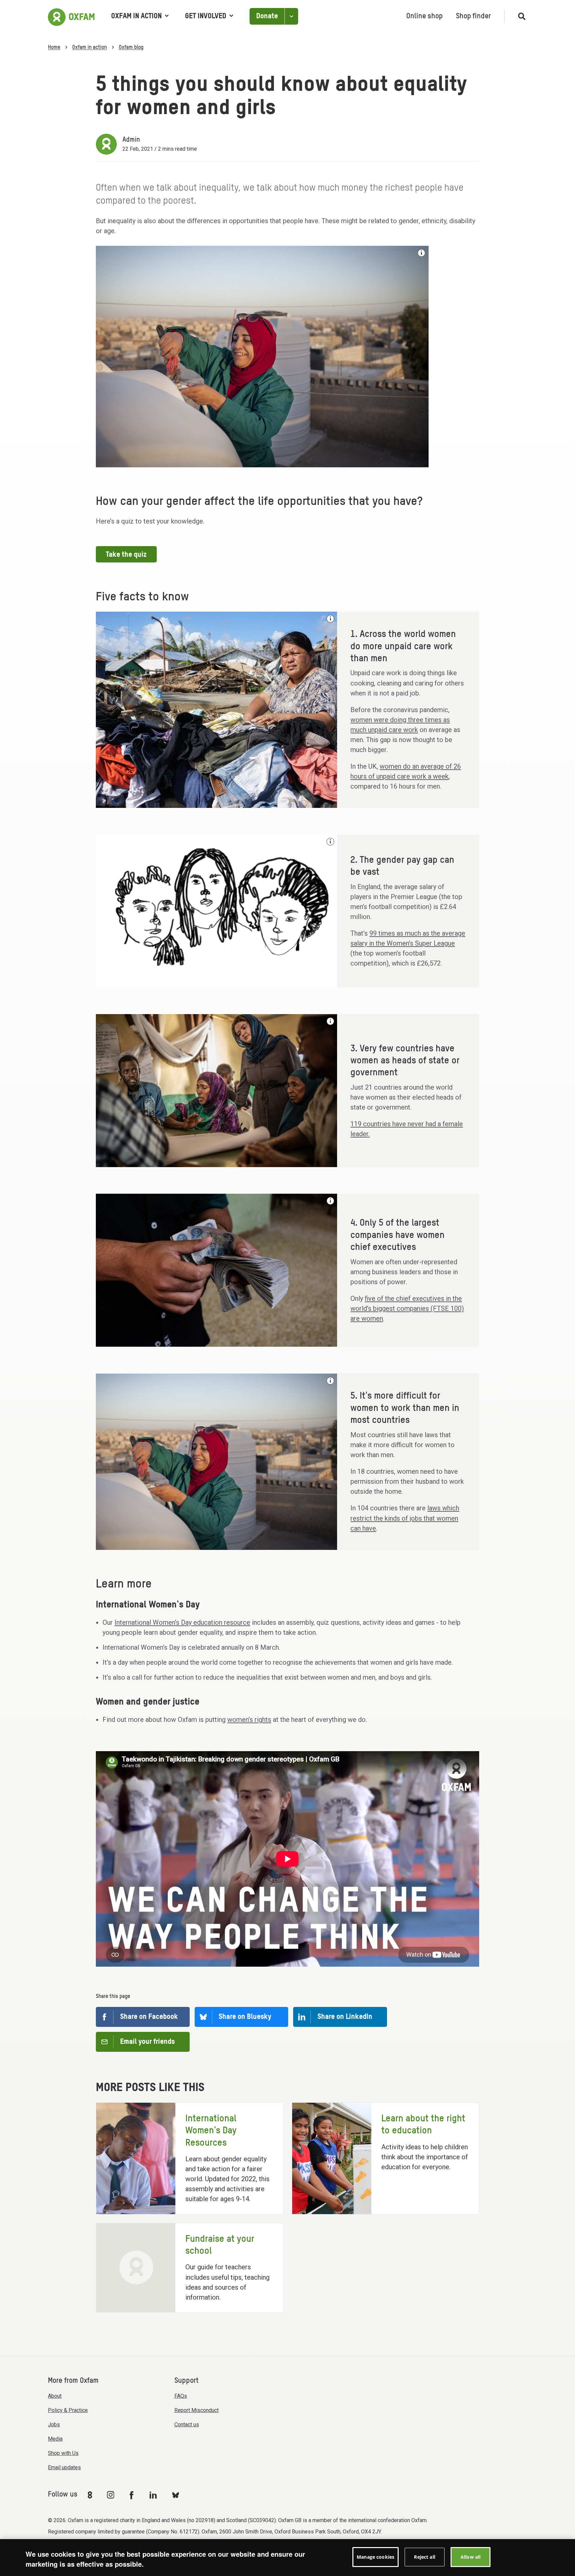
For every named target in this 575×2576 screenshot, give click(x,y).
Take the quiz (126, 555)
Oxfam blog (131, 48)
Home (54, 48)
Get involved (206, 16)
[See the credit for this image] (421, 253)
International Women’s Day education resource (182, 1622)
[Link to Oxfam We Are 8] (91, 2495)
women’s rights (249, 1720)
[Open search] (519, 16)
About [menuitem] (55, 2396)
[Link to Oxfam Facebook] (132, 2495)
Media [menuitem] (55, 2439)
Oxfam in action (136, 16)
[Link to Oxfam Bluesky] (176, 2495)
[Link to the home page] (71, 16)
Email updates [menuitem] (64, 2467)
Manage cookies (376, 2557)
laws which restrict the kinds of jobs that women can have (405, 1518)
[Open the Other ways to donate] (291, 16)
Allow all (471, 2557)
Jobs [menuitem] (54, 2424)
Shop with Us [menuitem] (63, 2453)
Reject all (424, 2557)
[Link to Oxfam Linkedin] (154, 2495)
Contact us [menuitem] (187, 2424)
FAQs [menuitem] (181, 2396)
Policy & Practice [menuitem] (68, 2410)
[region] (287, 2558)
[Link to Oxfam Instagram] (110, 2495)
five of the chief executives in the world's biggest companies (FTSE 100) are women (407, 1308)
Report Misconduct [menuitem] (196, 2410)
